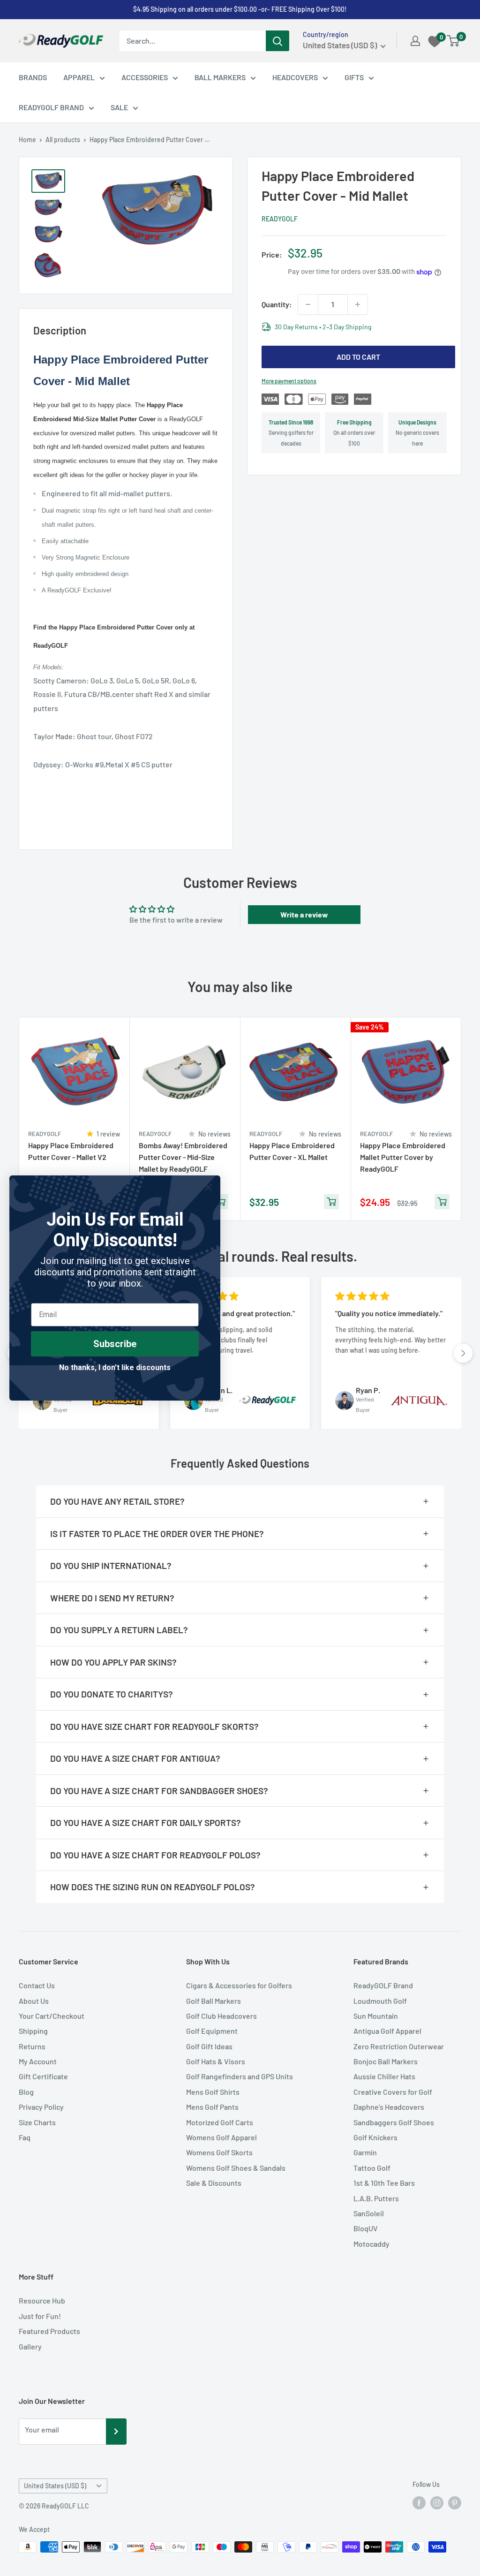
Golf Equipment (212, 2031)
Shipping (33, 2031)
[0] (454, 41)
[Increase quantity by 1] (358, 304)
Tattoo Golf (372, 2168)
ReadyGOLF (280, 219)
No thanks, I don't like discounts (115, 1368)
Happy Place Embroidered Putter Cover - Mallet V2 (71, 1151)
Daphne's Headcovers (389, 2107)
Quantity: (277, 304)
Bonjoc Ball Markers (386, 2061)
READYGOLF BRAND (51, 107)
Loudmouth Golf (380, 2001)
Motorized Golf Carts (220, 2122)
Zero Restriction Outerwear (399, 2046)
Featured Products (49, 2331)
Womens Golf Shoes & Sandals (236, 2168)
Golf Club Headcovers (221, 2016)
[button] (463, 1353)
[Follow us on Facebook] (419, 2502)
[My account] (415, 41)
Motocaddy (371, 2244)
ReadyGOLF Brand (383, 1985)
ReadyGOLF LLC (65, 2506)
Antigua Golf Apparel (387, 2031)
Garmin (365, 2152)
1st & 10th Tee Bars (384, 2183)
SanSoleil (369, 2213)
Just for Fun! (40, 2316)
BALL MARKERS (220, 77)
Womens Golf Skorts (219, 2152)
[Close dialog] (208, 1187)
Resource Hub (42, 2300)
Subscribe (115, 1344)
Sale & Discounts (214, 2183)
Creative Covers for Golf (393, 2092)
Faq (25, 2137)
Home (27, 140)
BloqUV (366, 2228)
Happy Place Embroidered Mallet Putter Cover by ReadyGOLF (403, 1157)
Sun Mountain (376, 2016)
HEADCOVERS (295, 77)
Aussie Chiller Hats (384, 2076)
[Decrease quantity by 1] (308, 304)
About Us (34, 2001)
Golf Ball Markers (214, 2001)
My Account (38, 2061)
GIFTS (354, 77)
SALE (119, 107)
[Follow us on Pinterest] (455, 2502)
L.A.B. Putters (376, 2198)
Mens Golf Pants (212, 2107)
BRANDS (33, 77)
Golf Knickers (375, 2137)
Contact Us (37, 1985)
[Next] (461, 1119)
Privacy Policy (41, 2107)
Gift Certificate (43, 2076)
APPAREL (79, 77)
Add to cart (358, 357)
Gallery (30, 2346)
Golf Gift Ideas (209, 2046)
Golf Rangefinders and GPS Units (240, 2076)
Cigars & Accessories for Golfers (239, 1985)
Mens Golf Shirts (213, 2092)
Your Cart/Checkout (52, 2016)
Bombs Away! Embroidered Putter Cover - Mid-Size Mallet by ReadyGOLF (183, 1157)
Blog (26, 2092)
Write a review (304, 914)
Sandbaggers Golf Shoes (394, 2122)
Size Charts (37, 2122)
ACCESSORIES (145, 77)
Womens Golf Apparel (221, 2137)
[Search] (277, 41)
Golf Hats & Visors (216, 2061)
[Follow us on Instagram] (437, 2502)
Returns (32, 2046)
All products (63, 140)
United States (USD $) (55, 2486)
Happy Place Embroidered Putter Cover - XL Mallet (292, 1151)
